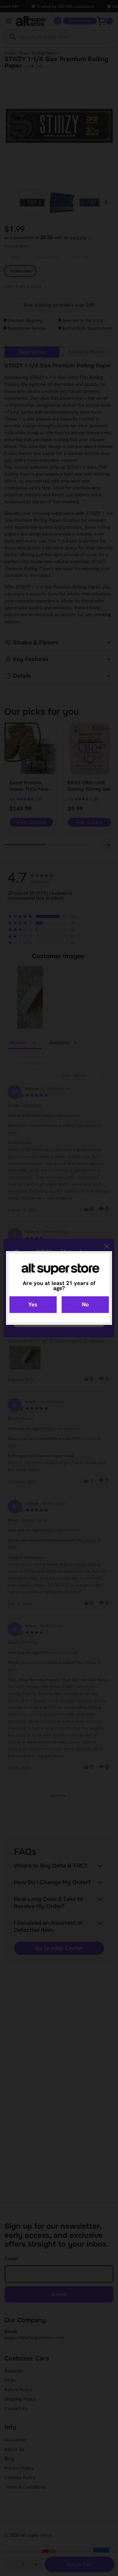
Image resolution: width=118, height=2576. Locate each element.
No (85, 1304)
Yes (33, 1304)
